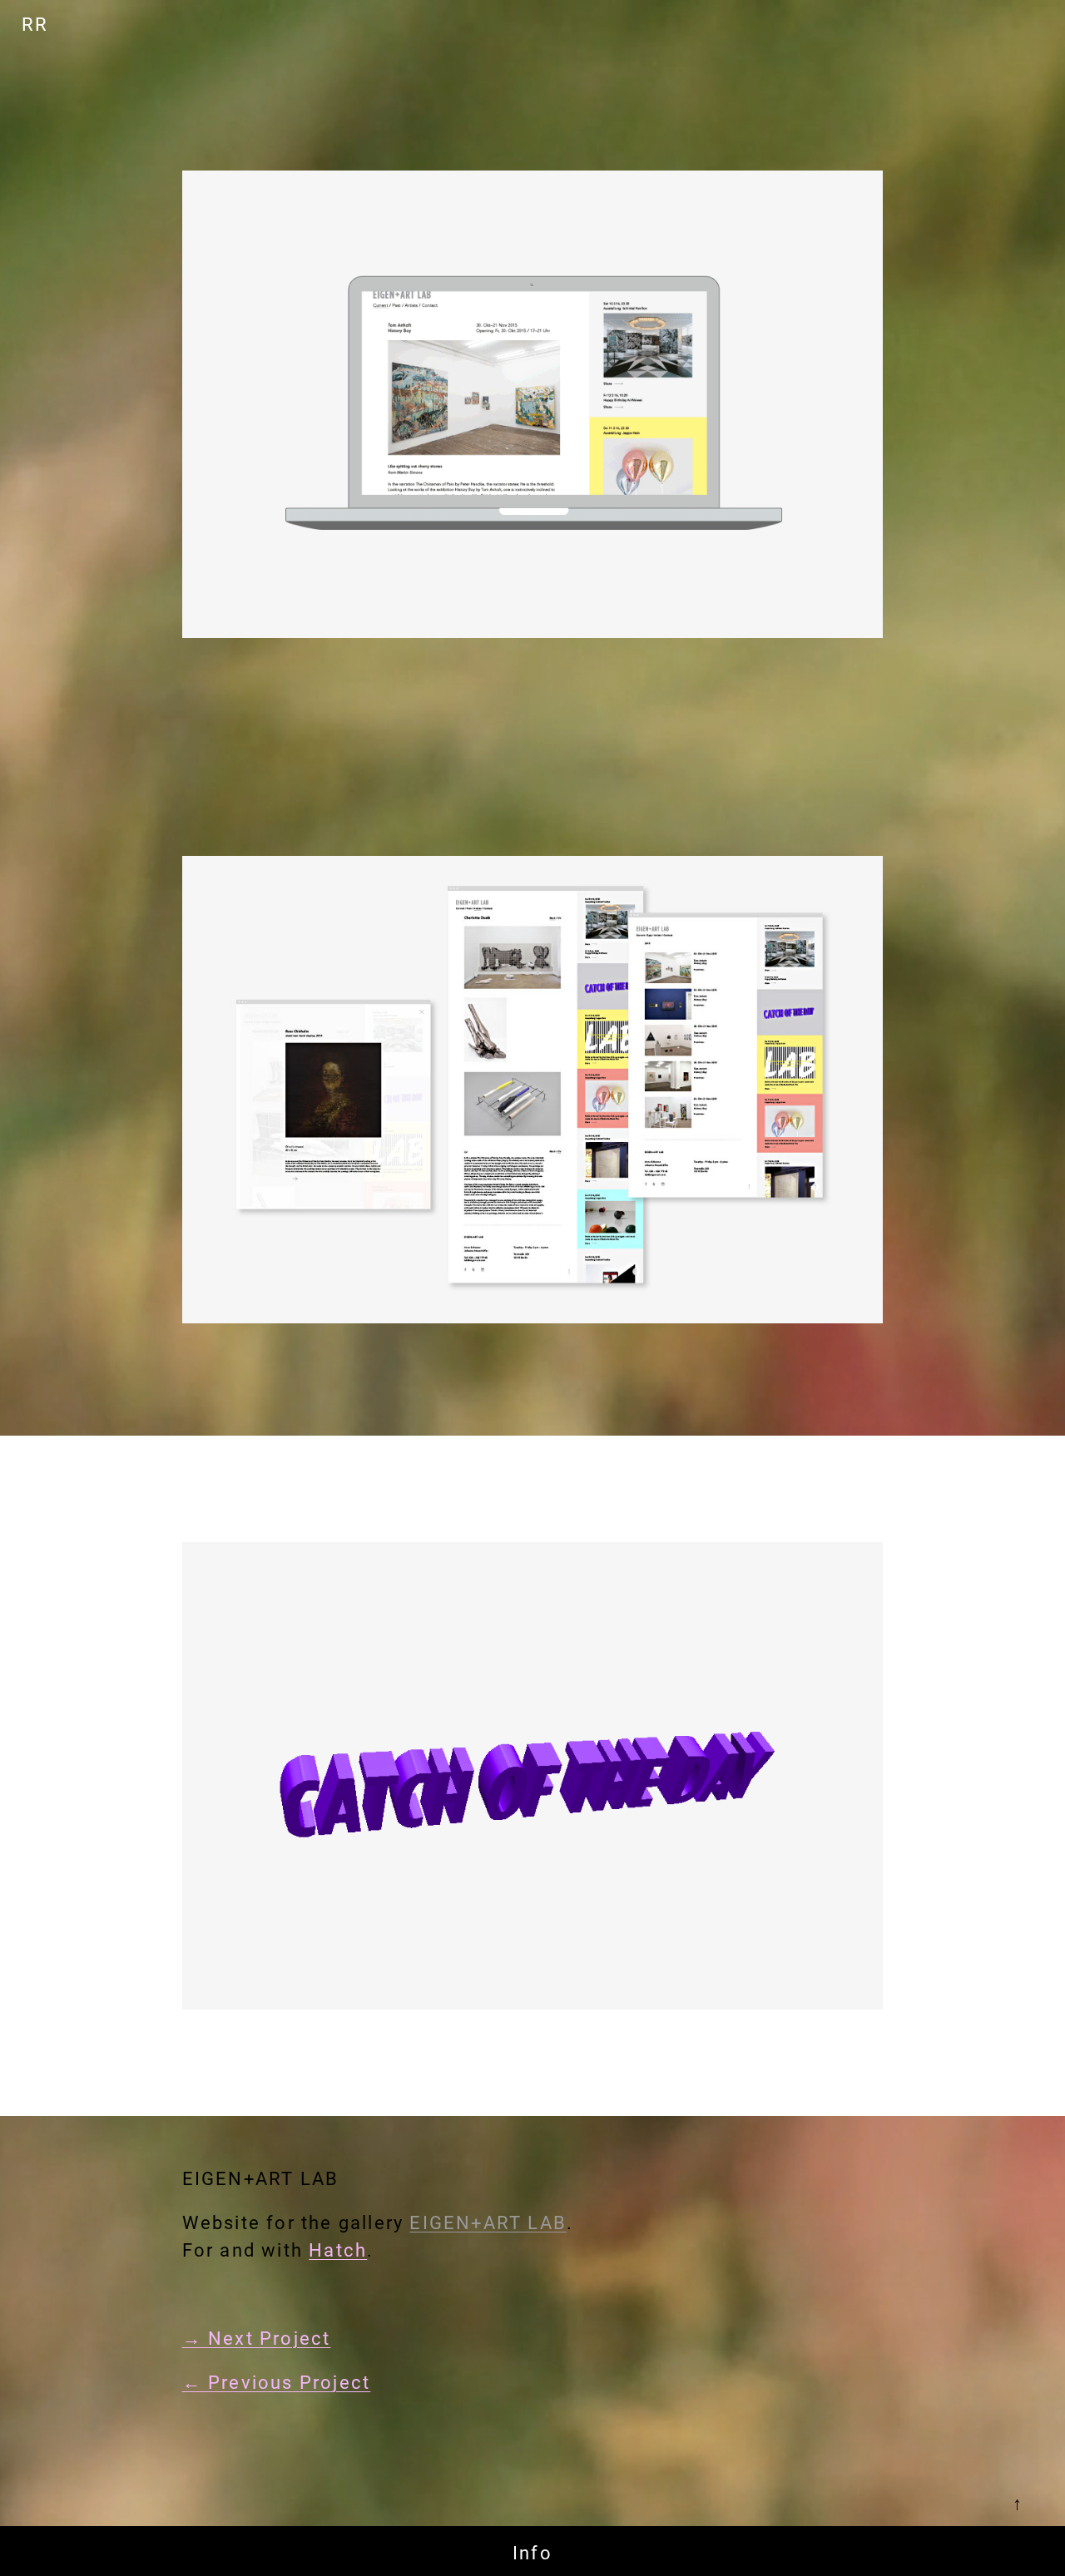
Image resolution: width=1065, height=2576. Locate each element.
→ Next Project (257, 2339)
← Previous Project (277, 2383)
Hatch (338, 2250)
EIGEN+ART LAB (488, 2223)
